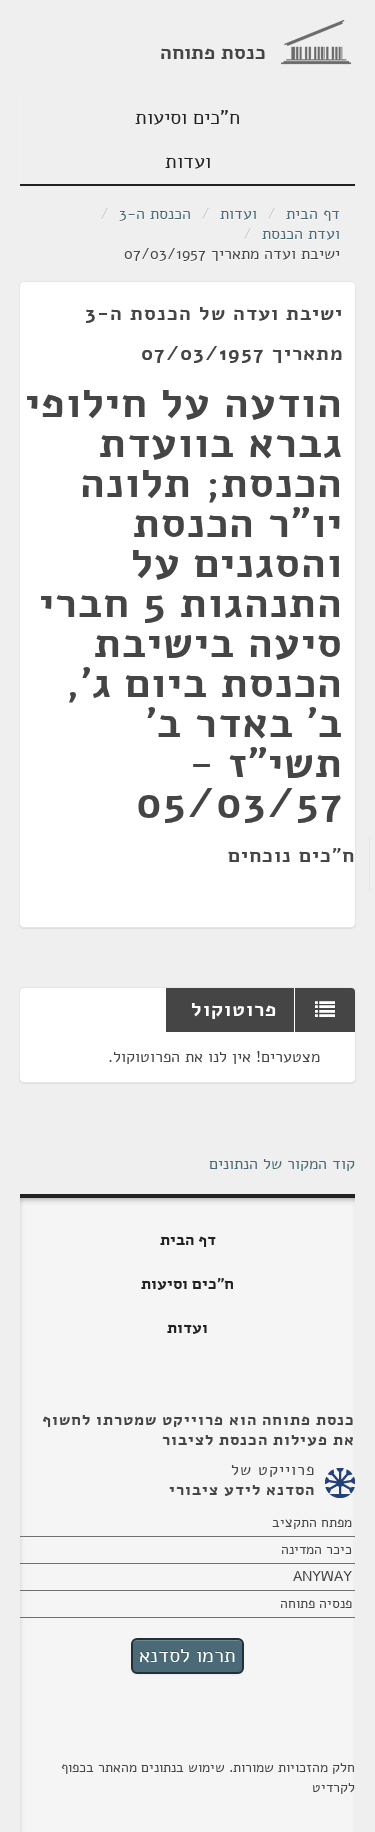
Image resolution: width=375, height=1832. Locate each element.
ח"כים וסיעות (187, 117)
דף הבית (313, 214)
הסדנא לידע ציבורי (242, 1490)
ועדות (188, 161)
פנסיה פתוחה (316, 1603)
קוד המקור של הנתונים (282, 1164)
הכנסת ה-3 (155, 214)
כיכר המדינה (316, 1549)
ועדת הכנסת (301, 234)
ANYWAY (322, 1576)
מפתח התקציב (312, 1522)
